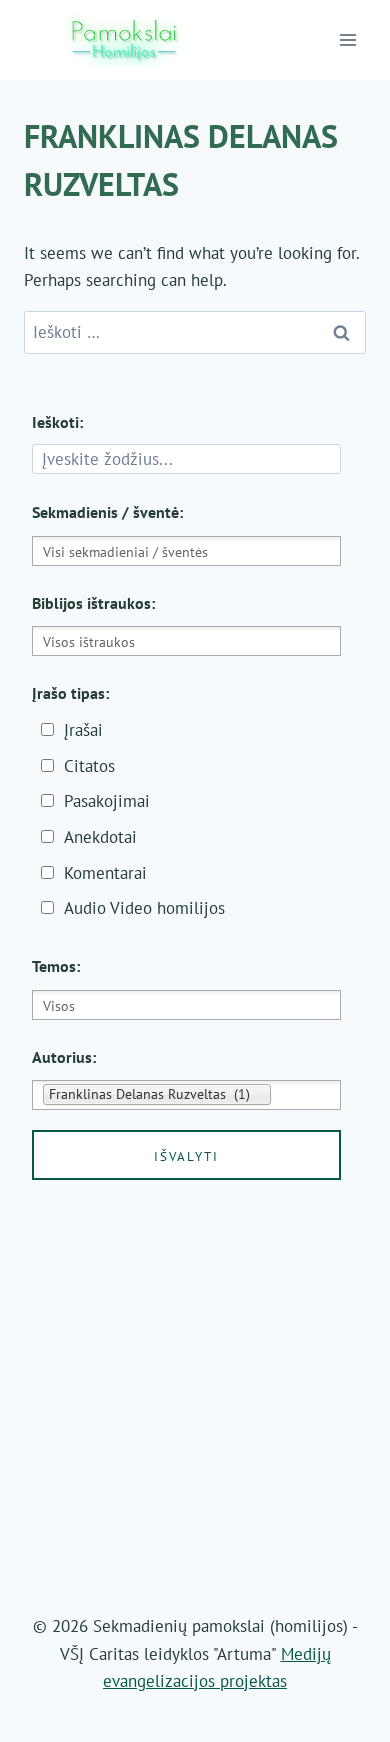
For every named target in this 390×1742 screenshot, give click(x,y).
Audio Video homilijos (144, 908)
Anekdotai (100, 837)
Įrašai (83, 730)
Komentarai (105, 873)
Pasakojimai (107, 801)
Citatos (89, 766)
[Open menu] (348, 39)
